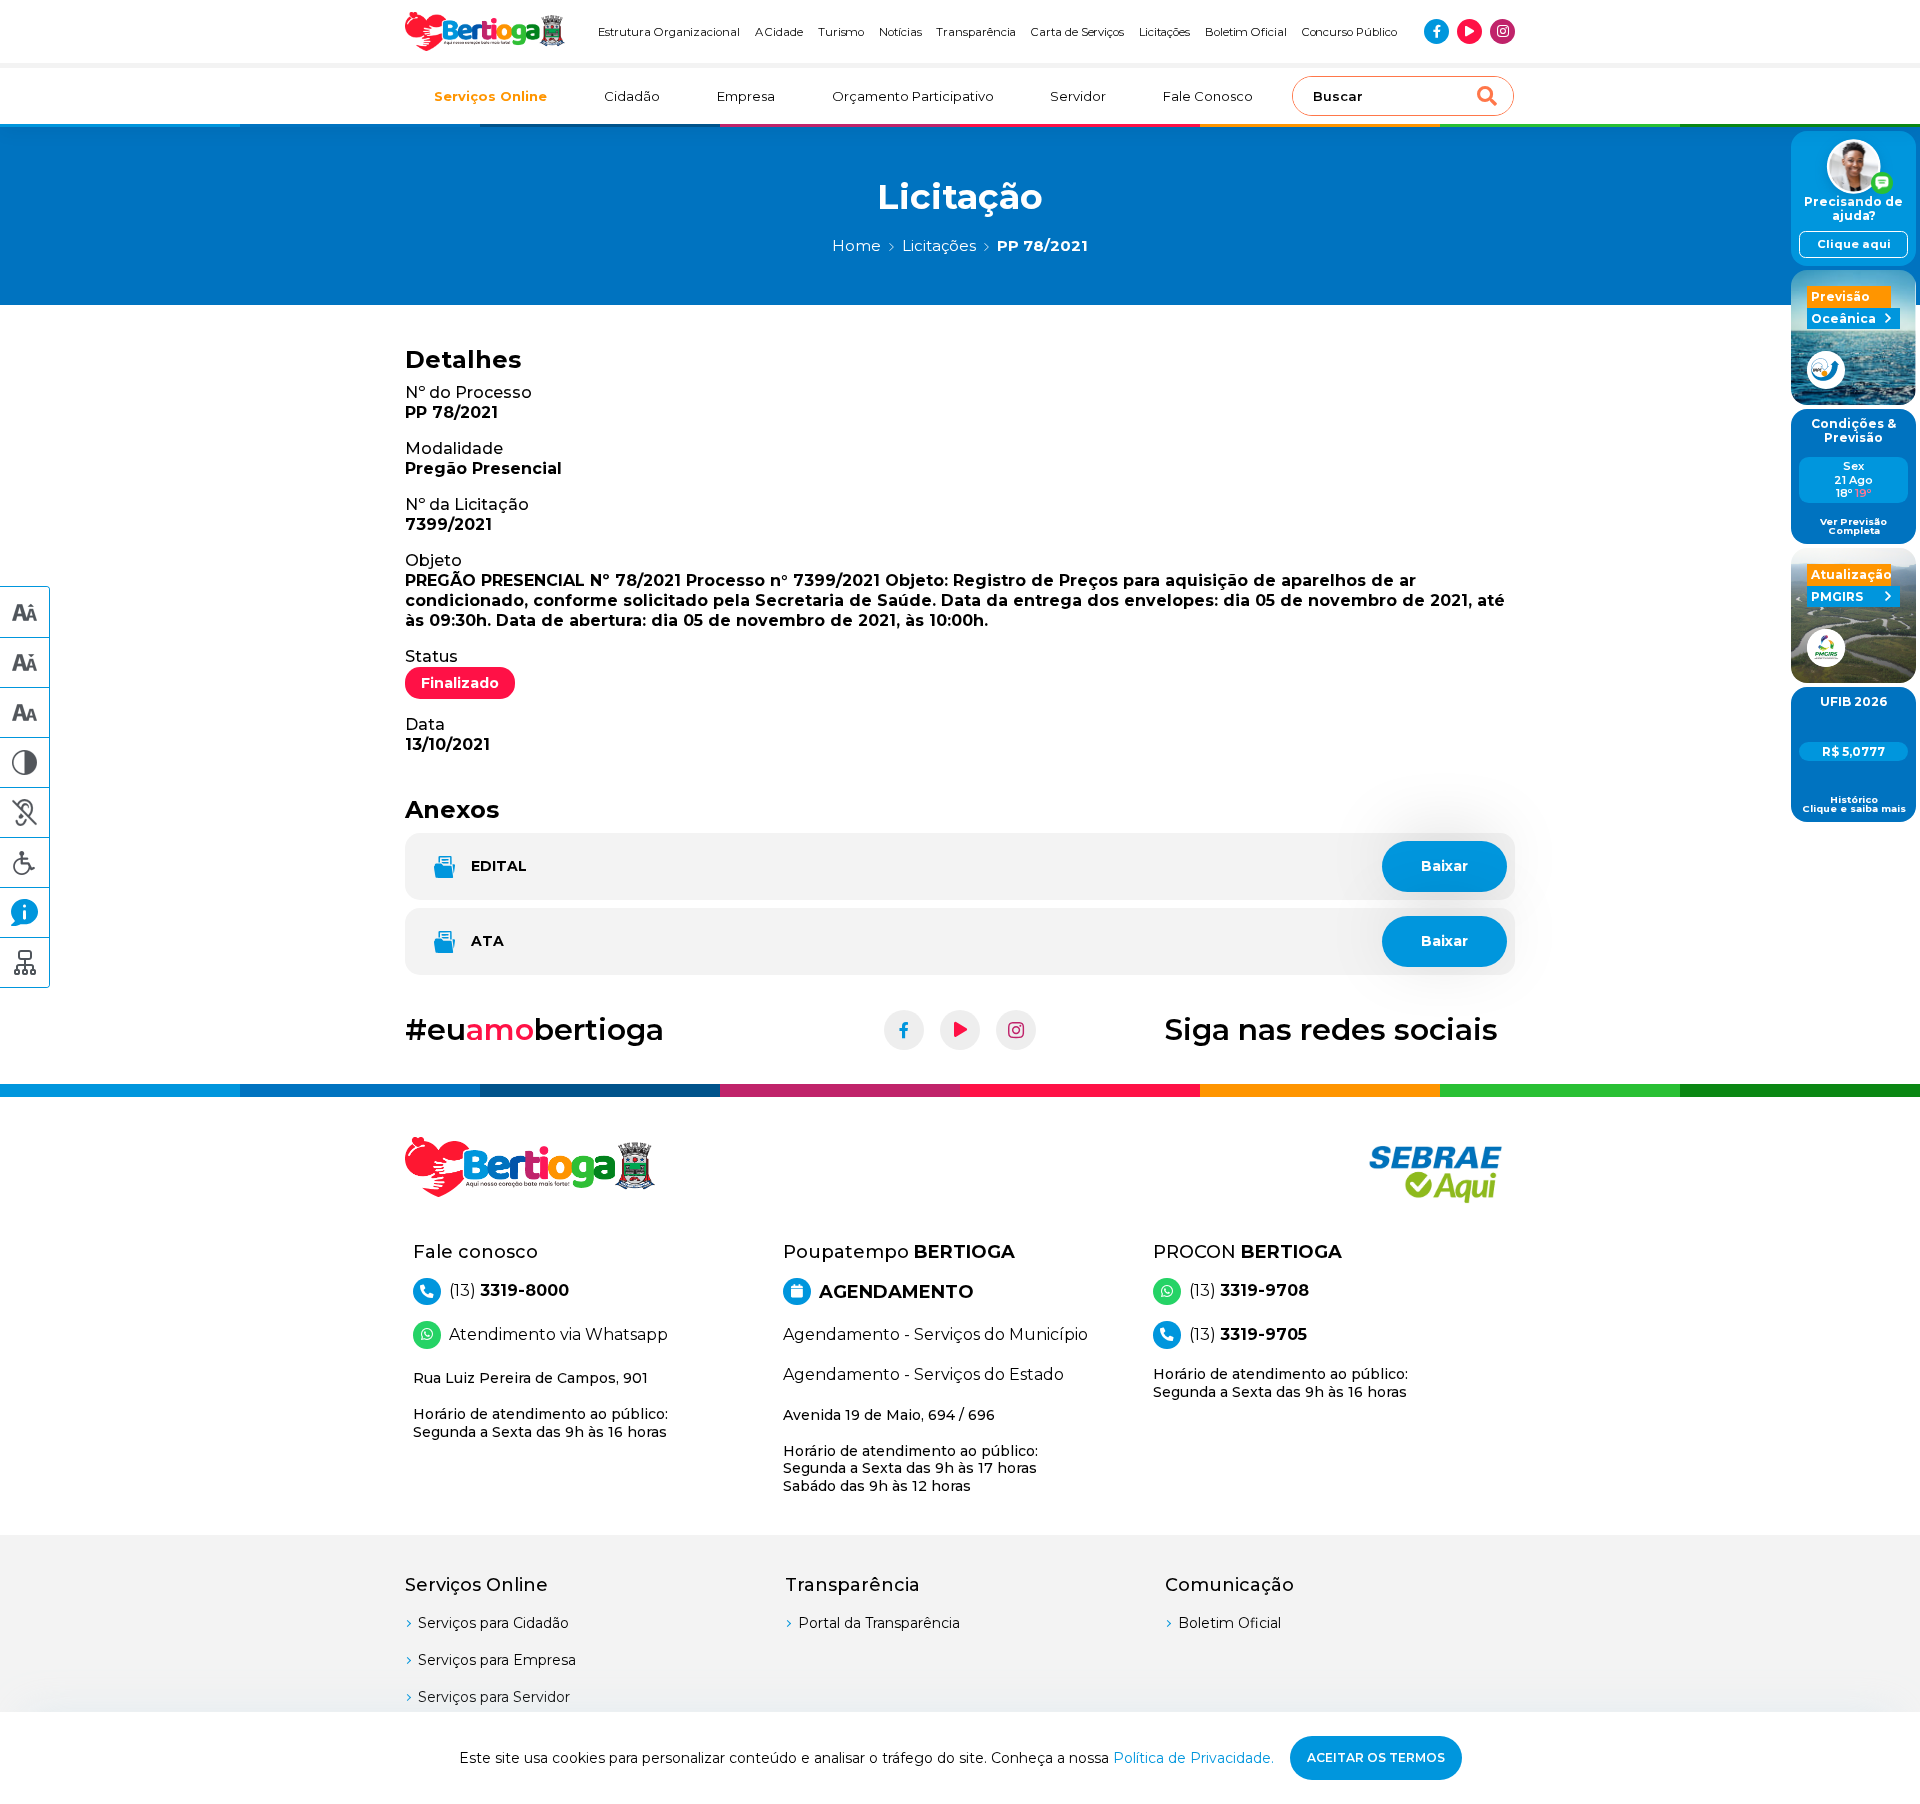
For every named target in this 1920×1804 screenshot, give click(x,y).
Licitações (1164, 32)
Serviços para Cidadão (493, 1623)
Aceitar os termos (1376, 1757)
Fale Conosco (1208, 96)
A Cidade (779, 32)
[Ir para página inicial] (485, 31)
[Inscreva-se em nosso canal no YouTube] (1469, 31)
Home (856, 245)
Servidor (1078, 96)
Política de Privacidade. (1193, 1758)
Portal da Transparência (879, 1623)
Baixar (1444, 866)
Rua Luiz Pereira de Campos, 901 (540, 1405)
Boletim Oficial (1246, 32)
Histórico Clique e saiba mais (1854, 804)
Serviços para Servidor (494, 1697)
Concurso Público (1349, 32)
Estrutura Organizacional (669, 32)
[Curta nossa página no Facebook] (1436, 31)
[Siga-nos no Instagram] (1502, 31)
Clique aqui (1854, 244)
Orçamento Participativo (913, 96)
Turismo (841, 32)
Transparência (976, 32)
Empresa (746, 96)
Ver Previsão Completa (1853, 526)
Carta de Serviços (1077, 32)
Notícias (900, 32)
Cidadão (632, 96)
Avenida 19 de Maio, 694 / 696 (910, 1450)
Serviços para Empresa (497, 1660)
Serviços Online (490, 96)
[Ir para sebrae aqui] (1387, 1174)
